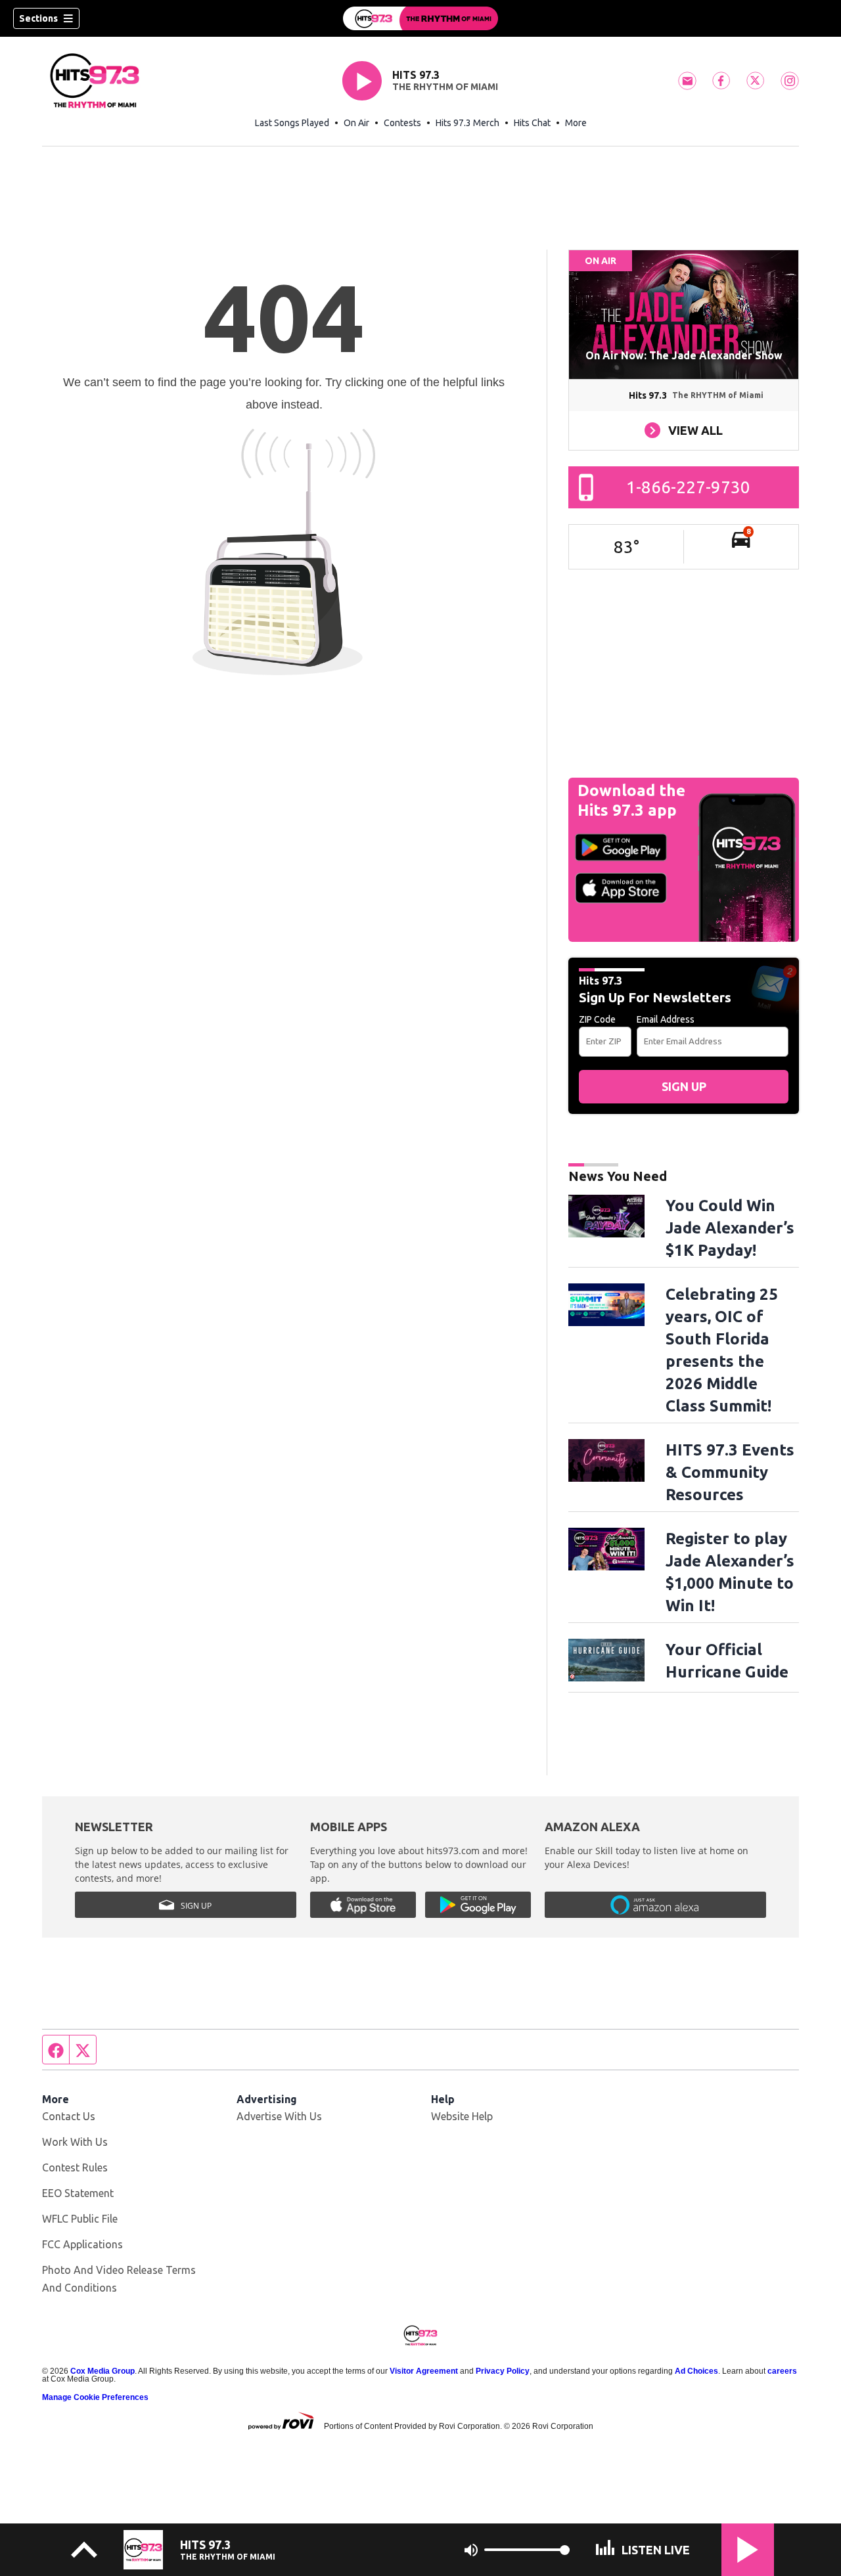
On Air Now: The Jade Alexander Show (684, 355)
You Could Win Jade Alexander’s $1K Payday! (730, 1228)
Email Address (666, 1019)
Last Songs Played (292, 123)
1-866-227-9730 (688, 487)
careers (782, 2371)
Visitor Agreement (424, 2371)
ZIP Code (597, 1019)
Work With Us (75, 2142)
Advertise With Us (279, 2116)
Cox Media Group (102, 2371)
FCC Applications (82, 2244)
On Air (356, 123)
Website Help (462, 2116)
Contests (402, 123)
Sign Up (684, 1086)
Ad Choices (696, 2371)
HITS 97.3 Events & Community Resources (730, 1472)
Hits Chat (532, 123)
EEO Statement (78, 2193)
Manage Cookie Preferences (95, 2397)
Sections (38, 18)
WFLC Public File (80, 2219)
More (576, 123)
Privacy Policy (503, 2371)
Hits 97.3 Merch (467, 123)
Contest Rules (75, 2167)
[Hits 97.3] (420, 18)
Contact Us (69, 2116)
